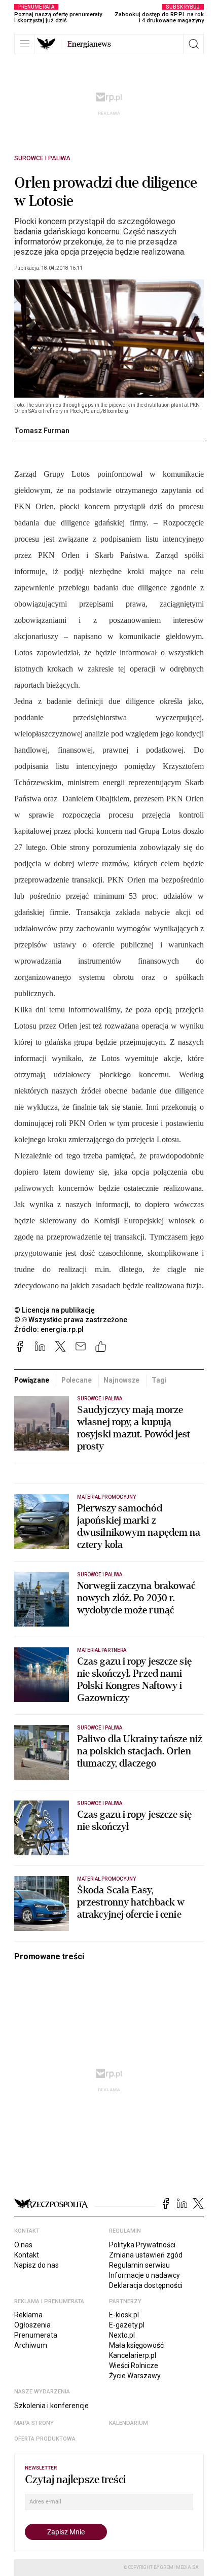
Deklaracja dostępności (146, 2285)
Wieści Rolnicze (134, 2366)
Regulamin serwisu (139, 2265)
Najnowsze (121, 1380)
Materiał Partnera (102, 1650)
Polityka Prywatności (142, 2245)
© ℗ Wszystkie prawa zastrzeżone (71, 1320)
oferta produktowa (45, 2439)
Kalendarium (129, 2423)
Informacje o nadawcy (144, 2275)
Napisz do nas (37, 2265)
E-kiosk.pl (124, 2315)
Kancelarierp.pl (133, 2355)
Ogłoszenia (32, 2325)
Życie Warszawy (135, 2376)
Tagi (159, 1380)
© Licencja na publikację (55, 1310)
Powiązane (32, 1380)
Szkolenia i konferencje (51, 2406)
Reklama (28, 2315)
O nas (23, 2245)
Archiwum (31, 2345)
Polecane (77, 1380)
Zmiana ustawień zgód (146, 2255)
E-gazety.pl (127, 2325)
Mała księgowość (136, 2345)
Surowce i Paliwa (42, 158)
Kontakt (27, 2255)
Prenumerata (36, 2335)
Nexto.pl (122, 2335)
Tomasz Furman (42, 431)
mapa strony (34, 2423)
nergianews (89, 44)
